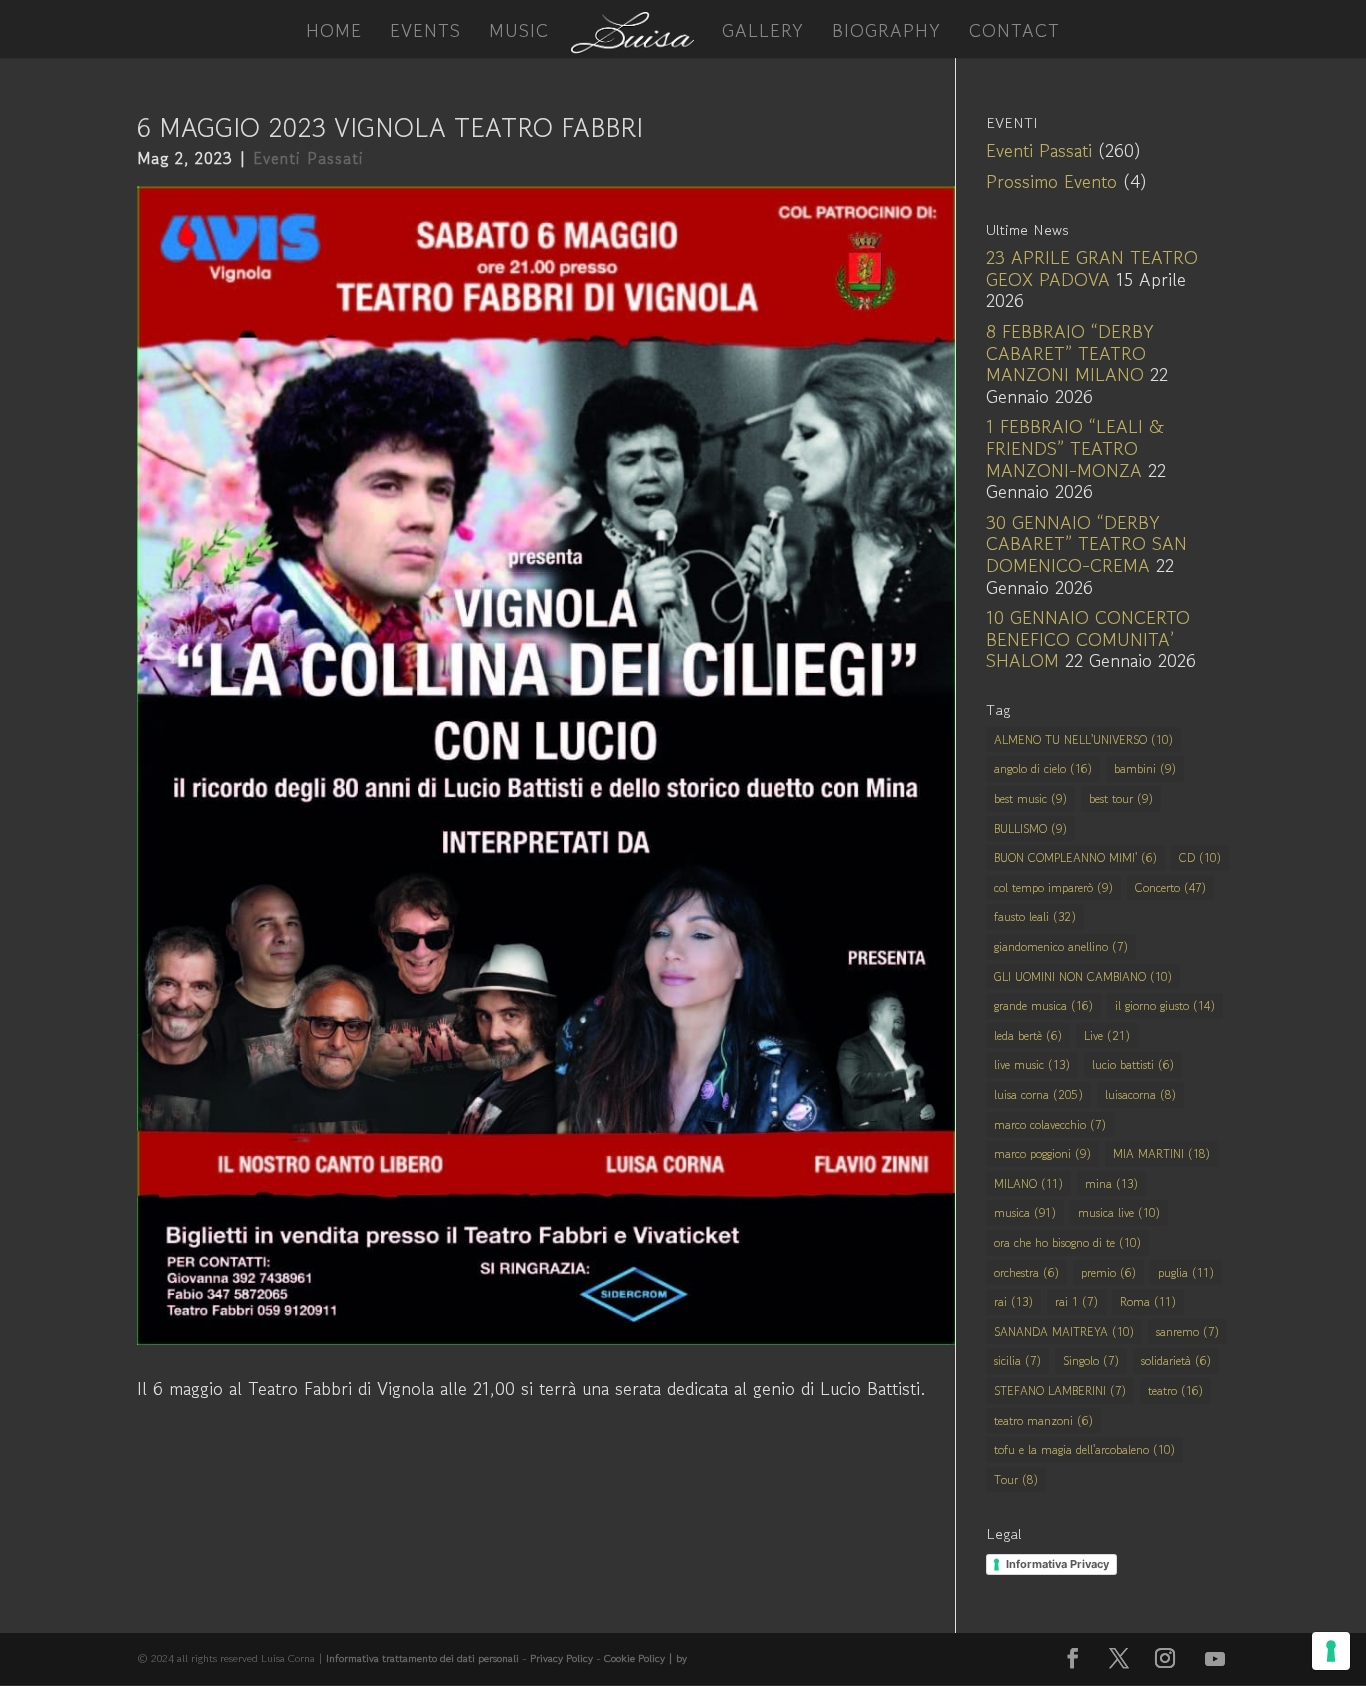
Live (1107, 1035)
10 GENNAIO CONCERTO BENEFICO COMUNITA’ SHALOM (1088, 638)
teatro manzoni (1043, 1420)
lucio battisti (1133, 1064)
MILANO (1028, 1183)
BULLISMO (1030, 828)
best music (1030, 798)
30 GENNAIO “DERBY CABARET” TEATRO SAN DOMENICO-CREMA (1086, 543)
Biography (886, 33)
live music (1032, 1064)
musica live (1119, 1212)
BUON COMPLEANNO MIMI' (1075, 857)
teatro (1175, 1390)
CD (1200, 857)
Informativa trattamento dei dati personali (422, 1658)
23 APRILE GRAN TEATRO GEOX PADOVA (1092, 268)
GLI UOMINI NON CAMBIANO (1083, 976)
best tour (1121, 798)
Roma (1148, 1301)
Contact (1014, 33)
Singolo (1091, 1360)
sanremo (1187, 1331)
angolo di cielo (1043, 768)
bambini (1145, 768)
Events (425, 33)
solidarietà (1176, 1360)
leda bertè (1028, 1035)
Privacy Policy (561, 1658)
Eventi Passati (308, 158)
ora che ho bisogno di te (1067, 1242)
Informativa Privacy (1057, 1564)
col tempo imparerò (1053, 887)
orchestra (1026, 1272)
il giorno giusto (1165, 1005)
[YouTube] (1215, 1659)
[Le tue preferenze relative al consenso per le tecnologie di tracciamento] (1331, 1651)
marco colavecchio (1050, 1124)
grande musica (1043, 1005)
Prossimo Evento (1051, 181)
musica (1025, 1212)
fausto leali (1035, 916)
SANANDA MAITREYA (1064, 1331)
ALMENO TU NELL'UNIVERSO (1083, 739)
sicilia (1017, 1360)
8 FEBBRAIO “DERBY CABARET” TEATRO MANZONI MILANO (1070, 352)
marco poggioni (1042, 1153)
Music (519, 33)
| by (677, 1658)
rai (1013, 1301)
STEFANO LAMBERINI (1060, 1390)
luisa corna (1038, 1094)
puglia (1186, 1272)
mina (1111, 1183)
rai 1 (1076, 1301)
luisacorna (1140, 1094)
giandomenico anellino (1061, 946)
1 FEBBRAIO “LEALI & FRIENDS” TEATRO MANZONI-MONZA (1075, 447)
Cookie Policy (636, 1658)
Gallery (763, 33)
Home (334, 33)
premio (1108, 1272)
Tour (1016, 1479)
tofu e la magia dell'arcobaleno (1084, 1449)
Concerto (1170, 887)
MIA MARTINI (1161, 1153)
